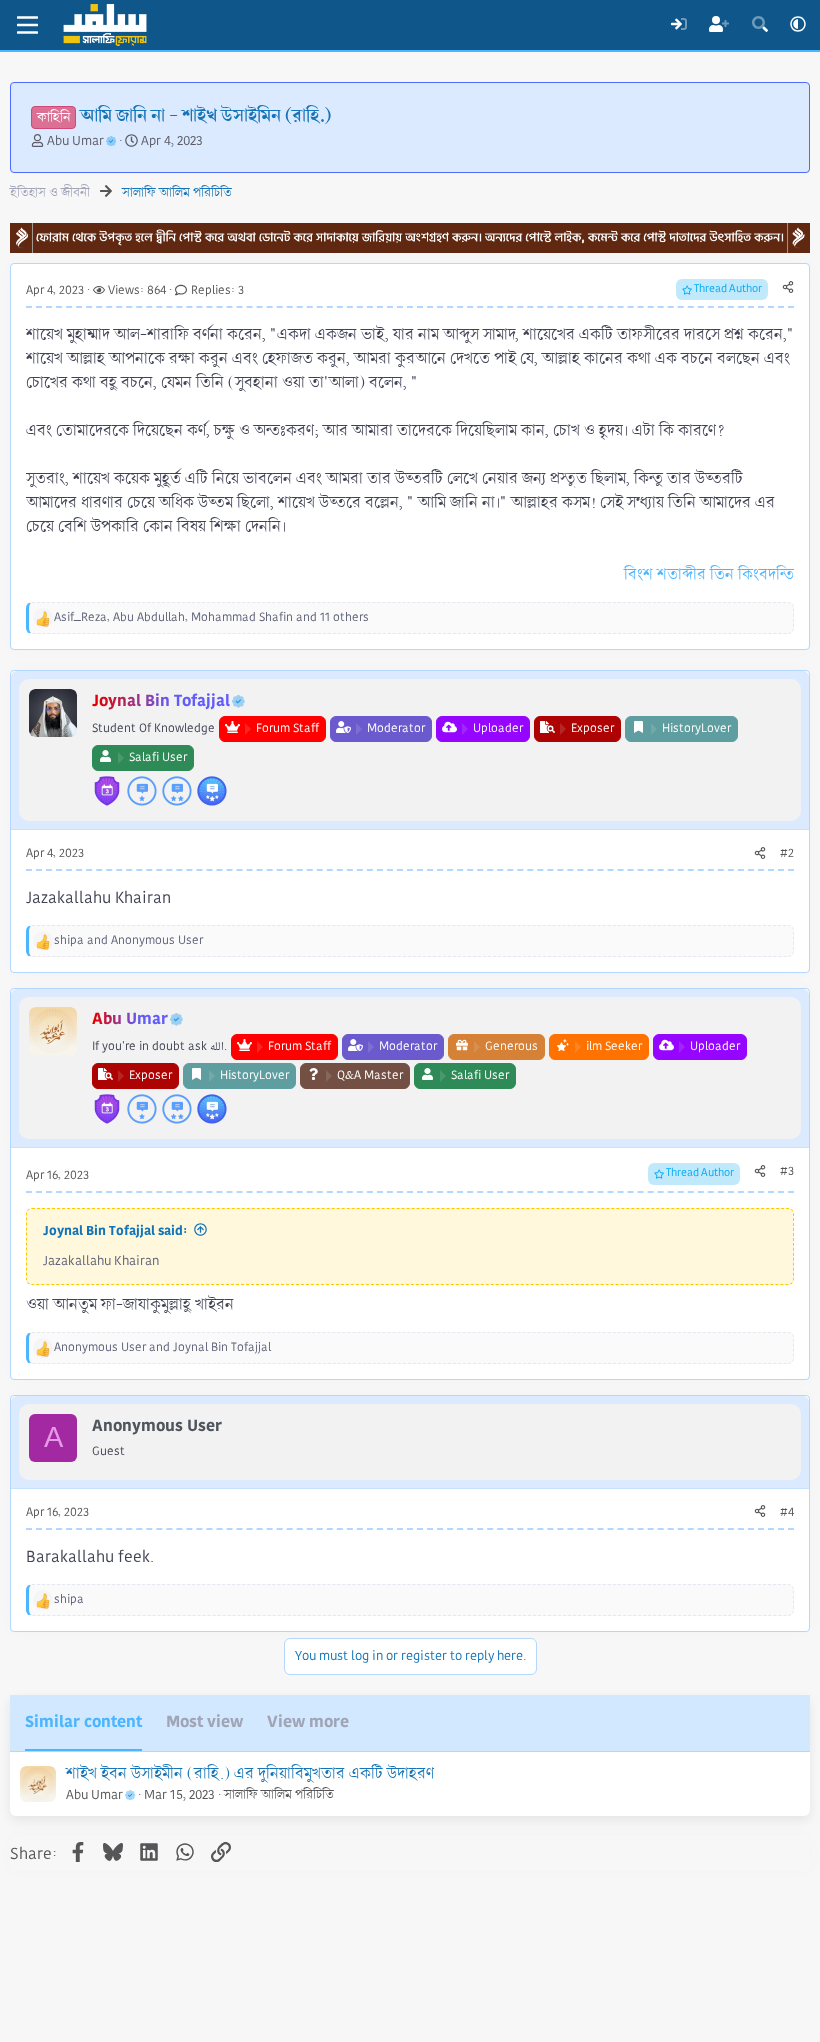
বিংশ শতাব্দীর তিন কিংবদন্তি (709, 574)
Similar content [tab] (83, 1721)
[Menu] (27, 25)
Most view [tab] (204, 1721)
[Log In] (678, 25)
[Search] (759, 25)
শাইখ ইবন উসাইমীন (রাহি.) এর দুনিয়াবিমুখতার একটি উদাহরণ (250, 1773)
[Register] (719, 25)
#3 (787, 1171)
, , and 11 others (211, 617)
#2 (787, 853)
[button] (798, 25)
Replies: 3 (217, 290)
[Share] (788, 288)
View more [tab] (308, 1721)
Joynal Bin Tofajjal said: (115, 1230)
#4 (787, 1512)
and (128, 940)
